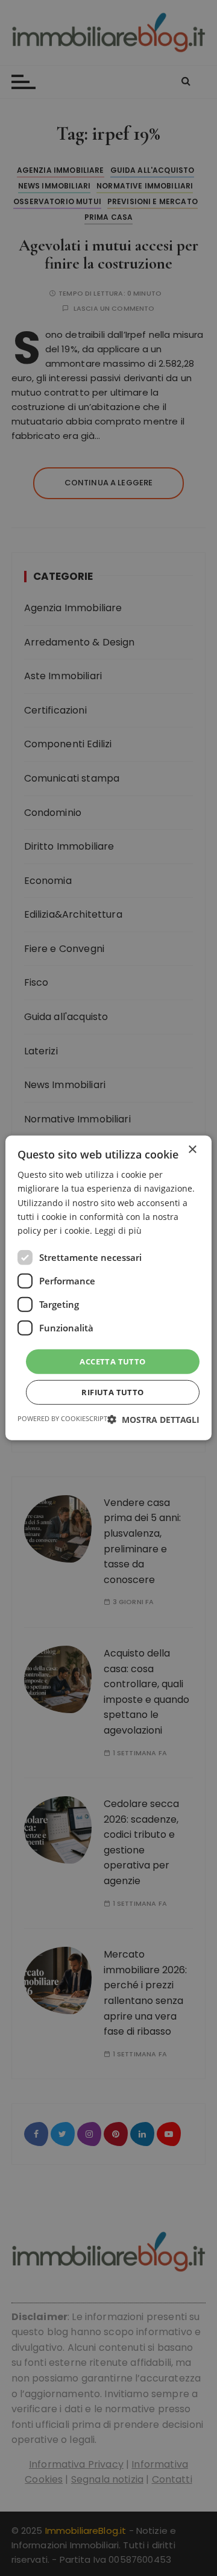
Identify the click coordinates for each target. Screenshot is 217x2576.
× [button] (192, 1150)
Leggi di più (118, 1230)
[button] (153, 1420)
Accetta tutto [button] (112, 1361)
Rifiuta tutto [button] (112, 1392)
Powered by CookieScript (62, 1418)
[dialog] (108, 1288)
